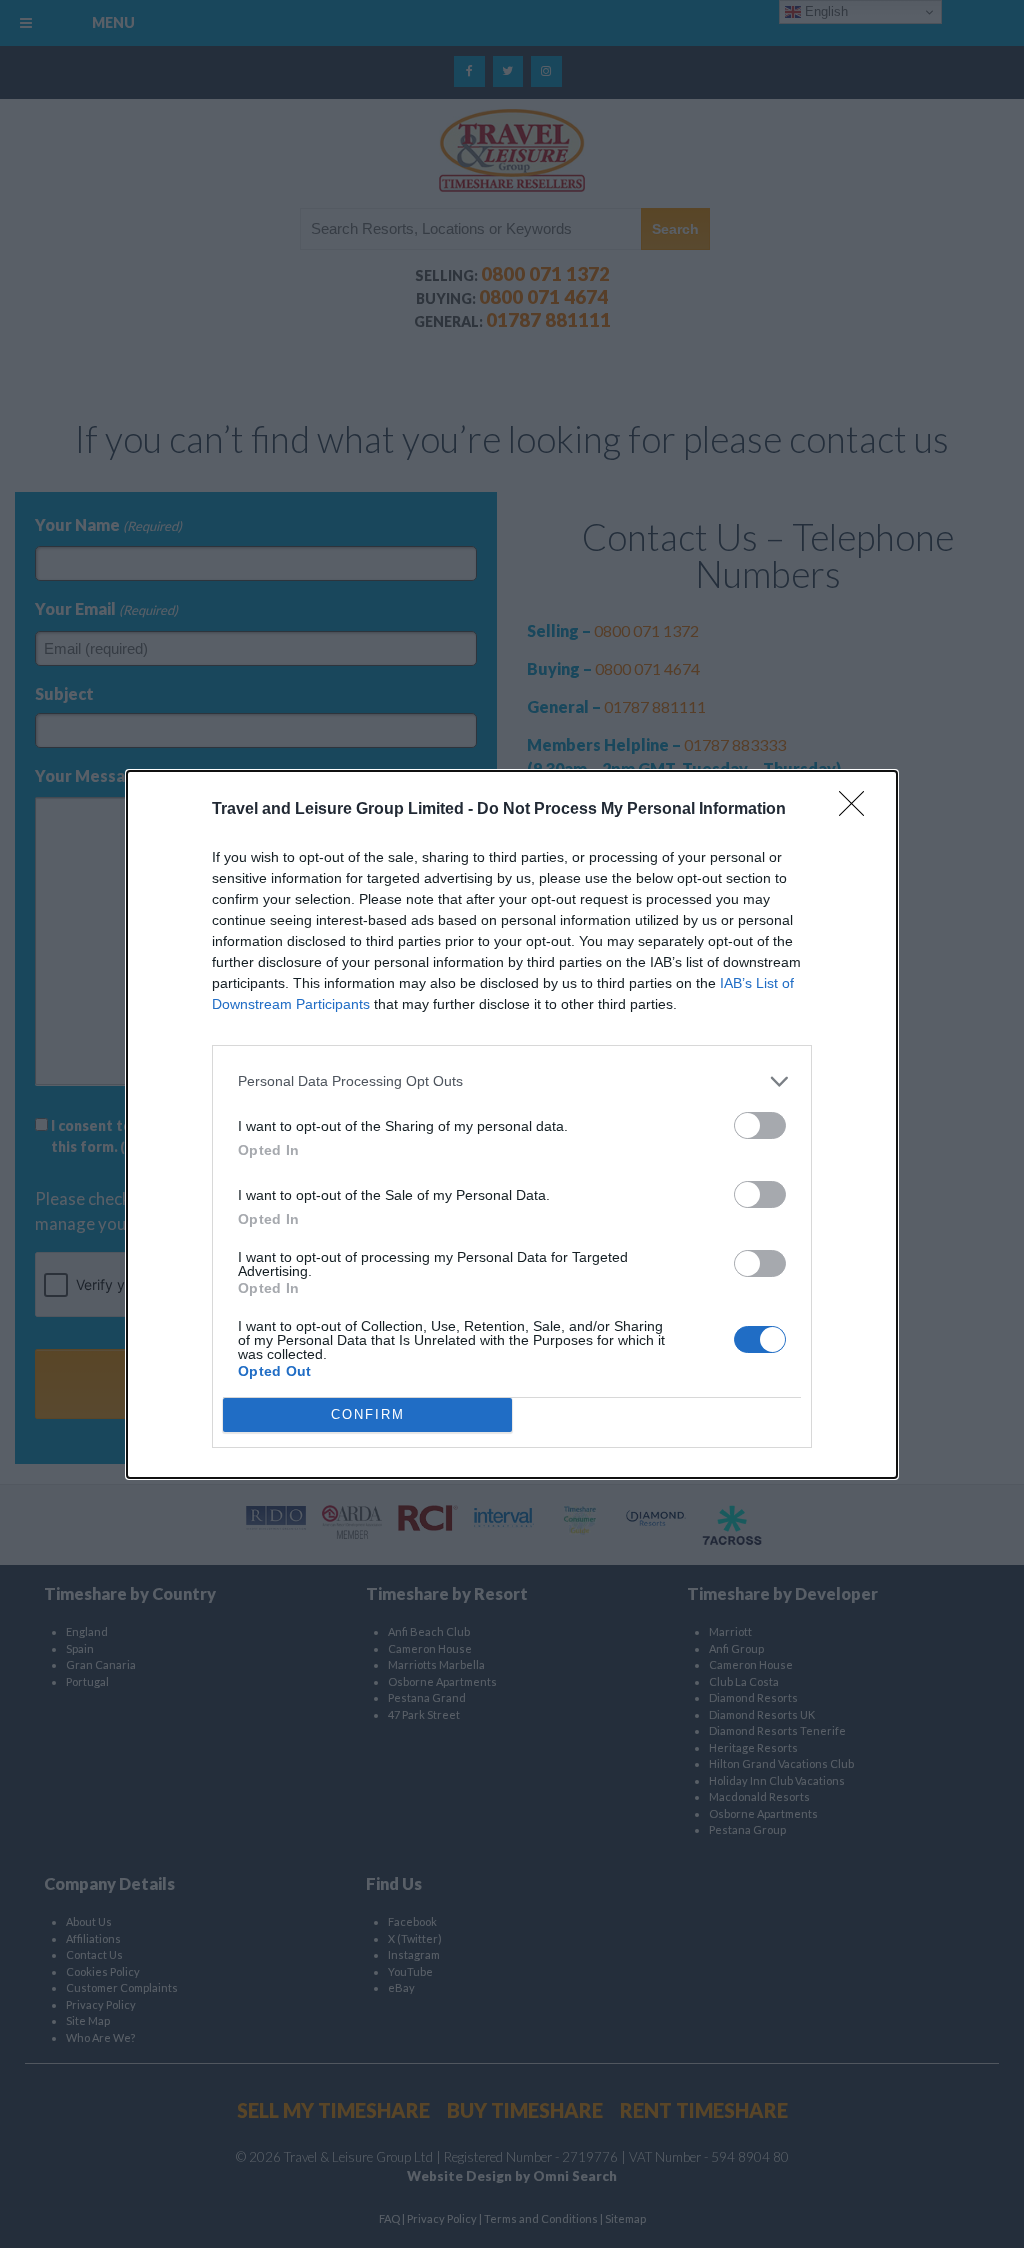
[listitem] (512, 1081)
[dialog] (512, 1124)
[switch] (760, 1125)
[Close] (858, 810)
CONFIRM (368, 1414)
